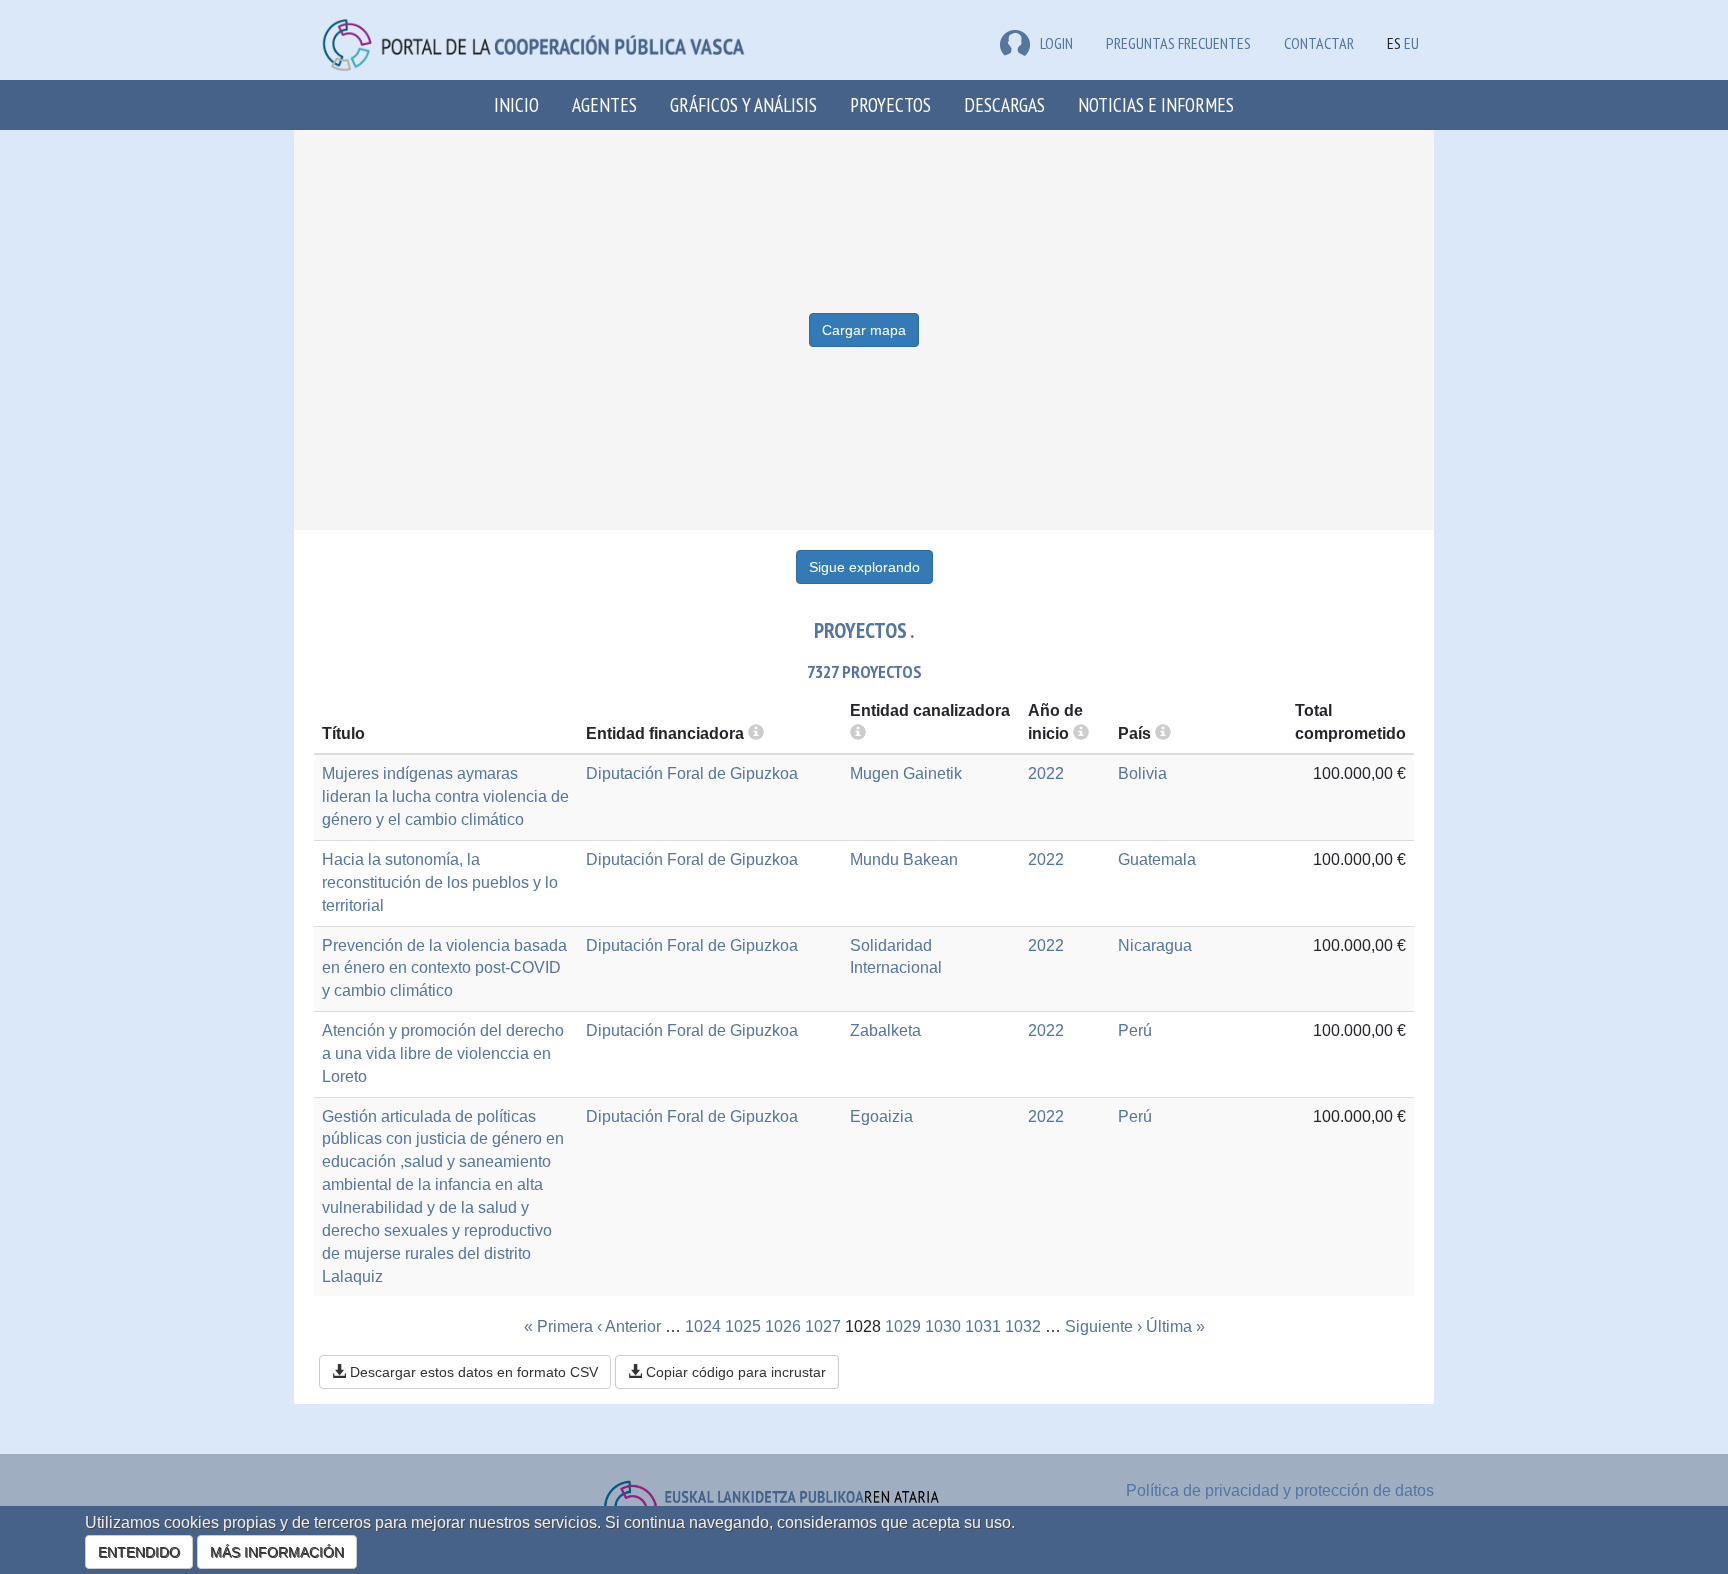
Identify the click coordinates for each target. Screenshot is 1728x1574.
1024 (703, 1326)
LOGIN (1056, 43)
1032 (1023, 1326)
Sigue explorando (864, 567)
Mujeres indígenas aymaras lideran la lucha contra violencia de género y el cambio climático (445, 796)
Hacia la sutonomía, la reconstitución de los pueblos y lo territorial (440, 882)
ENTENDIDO (139, 1552)
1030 (943, 1326)
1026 (783, 1326)
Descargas (1004, 104)
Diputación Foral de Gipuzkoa (692, 773)
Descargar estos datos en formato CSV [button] (472, 1372)
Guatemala (1157, 859)
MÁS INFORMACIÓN (277, 1552)
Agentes (604, 104)
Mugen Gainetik (906, 773)
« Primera (558, 1326)
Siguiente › (1103, 1326)
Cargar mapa (864, 330)
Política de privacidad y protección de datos (1280, 1490)
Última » (1175, 1326)
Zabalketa (885, 1030)
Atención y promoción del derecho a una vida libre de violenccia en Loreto (443, 1053)
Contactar (1319, 43)
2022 (1046, 773)
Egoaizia (881, 1116)
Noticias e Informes (1156, 104)
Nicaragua (1155, 945)
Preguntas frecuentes (1178, 43)
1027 (823, 1326)
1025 (743, 1326)
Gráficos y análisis (743, 104)
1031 (983, 1326)
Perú (1135, 1030)
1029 (903, 1326)
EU (1411, 43)
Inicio (516, 104)
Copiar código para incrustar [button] (734, 1372)
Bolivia (1142, 773)
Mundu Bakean (904, 859)
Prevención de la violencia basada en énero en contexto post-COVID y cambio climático (444, 968)
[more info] (1081, 733)
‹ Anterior (629, 1326)
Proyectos (890, 104)
